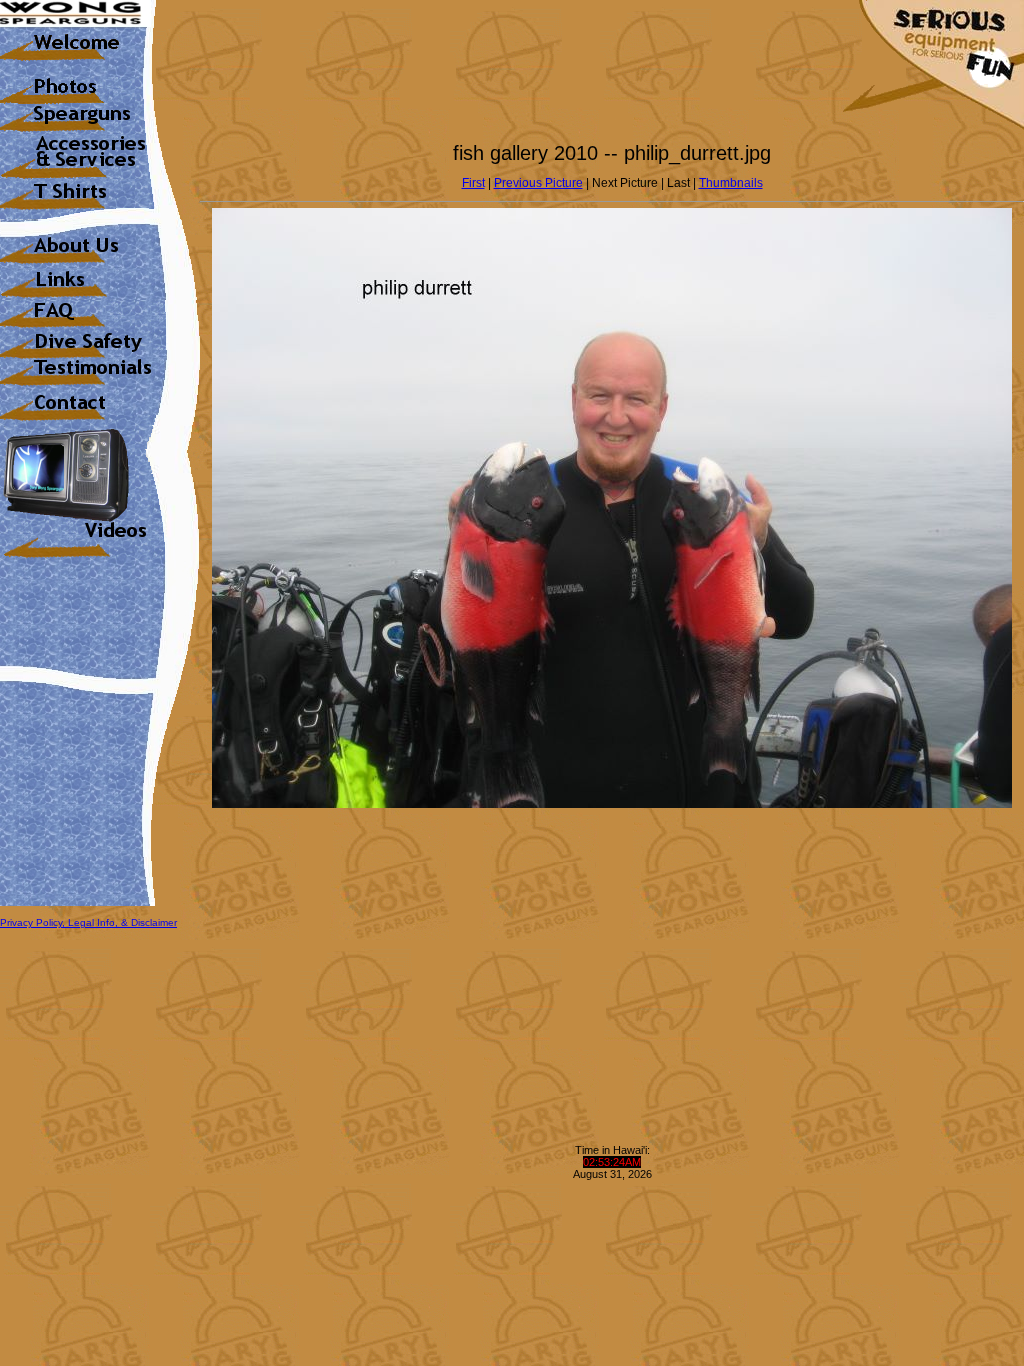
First (473, 183)
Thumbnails (731, 183)
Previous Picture (538, 183)
